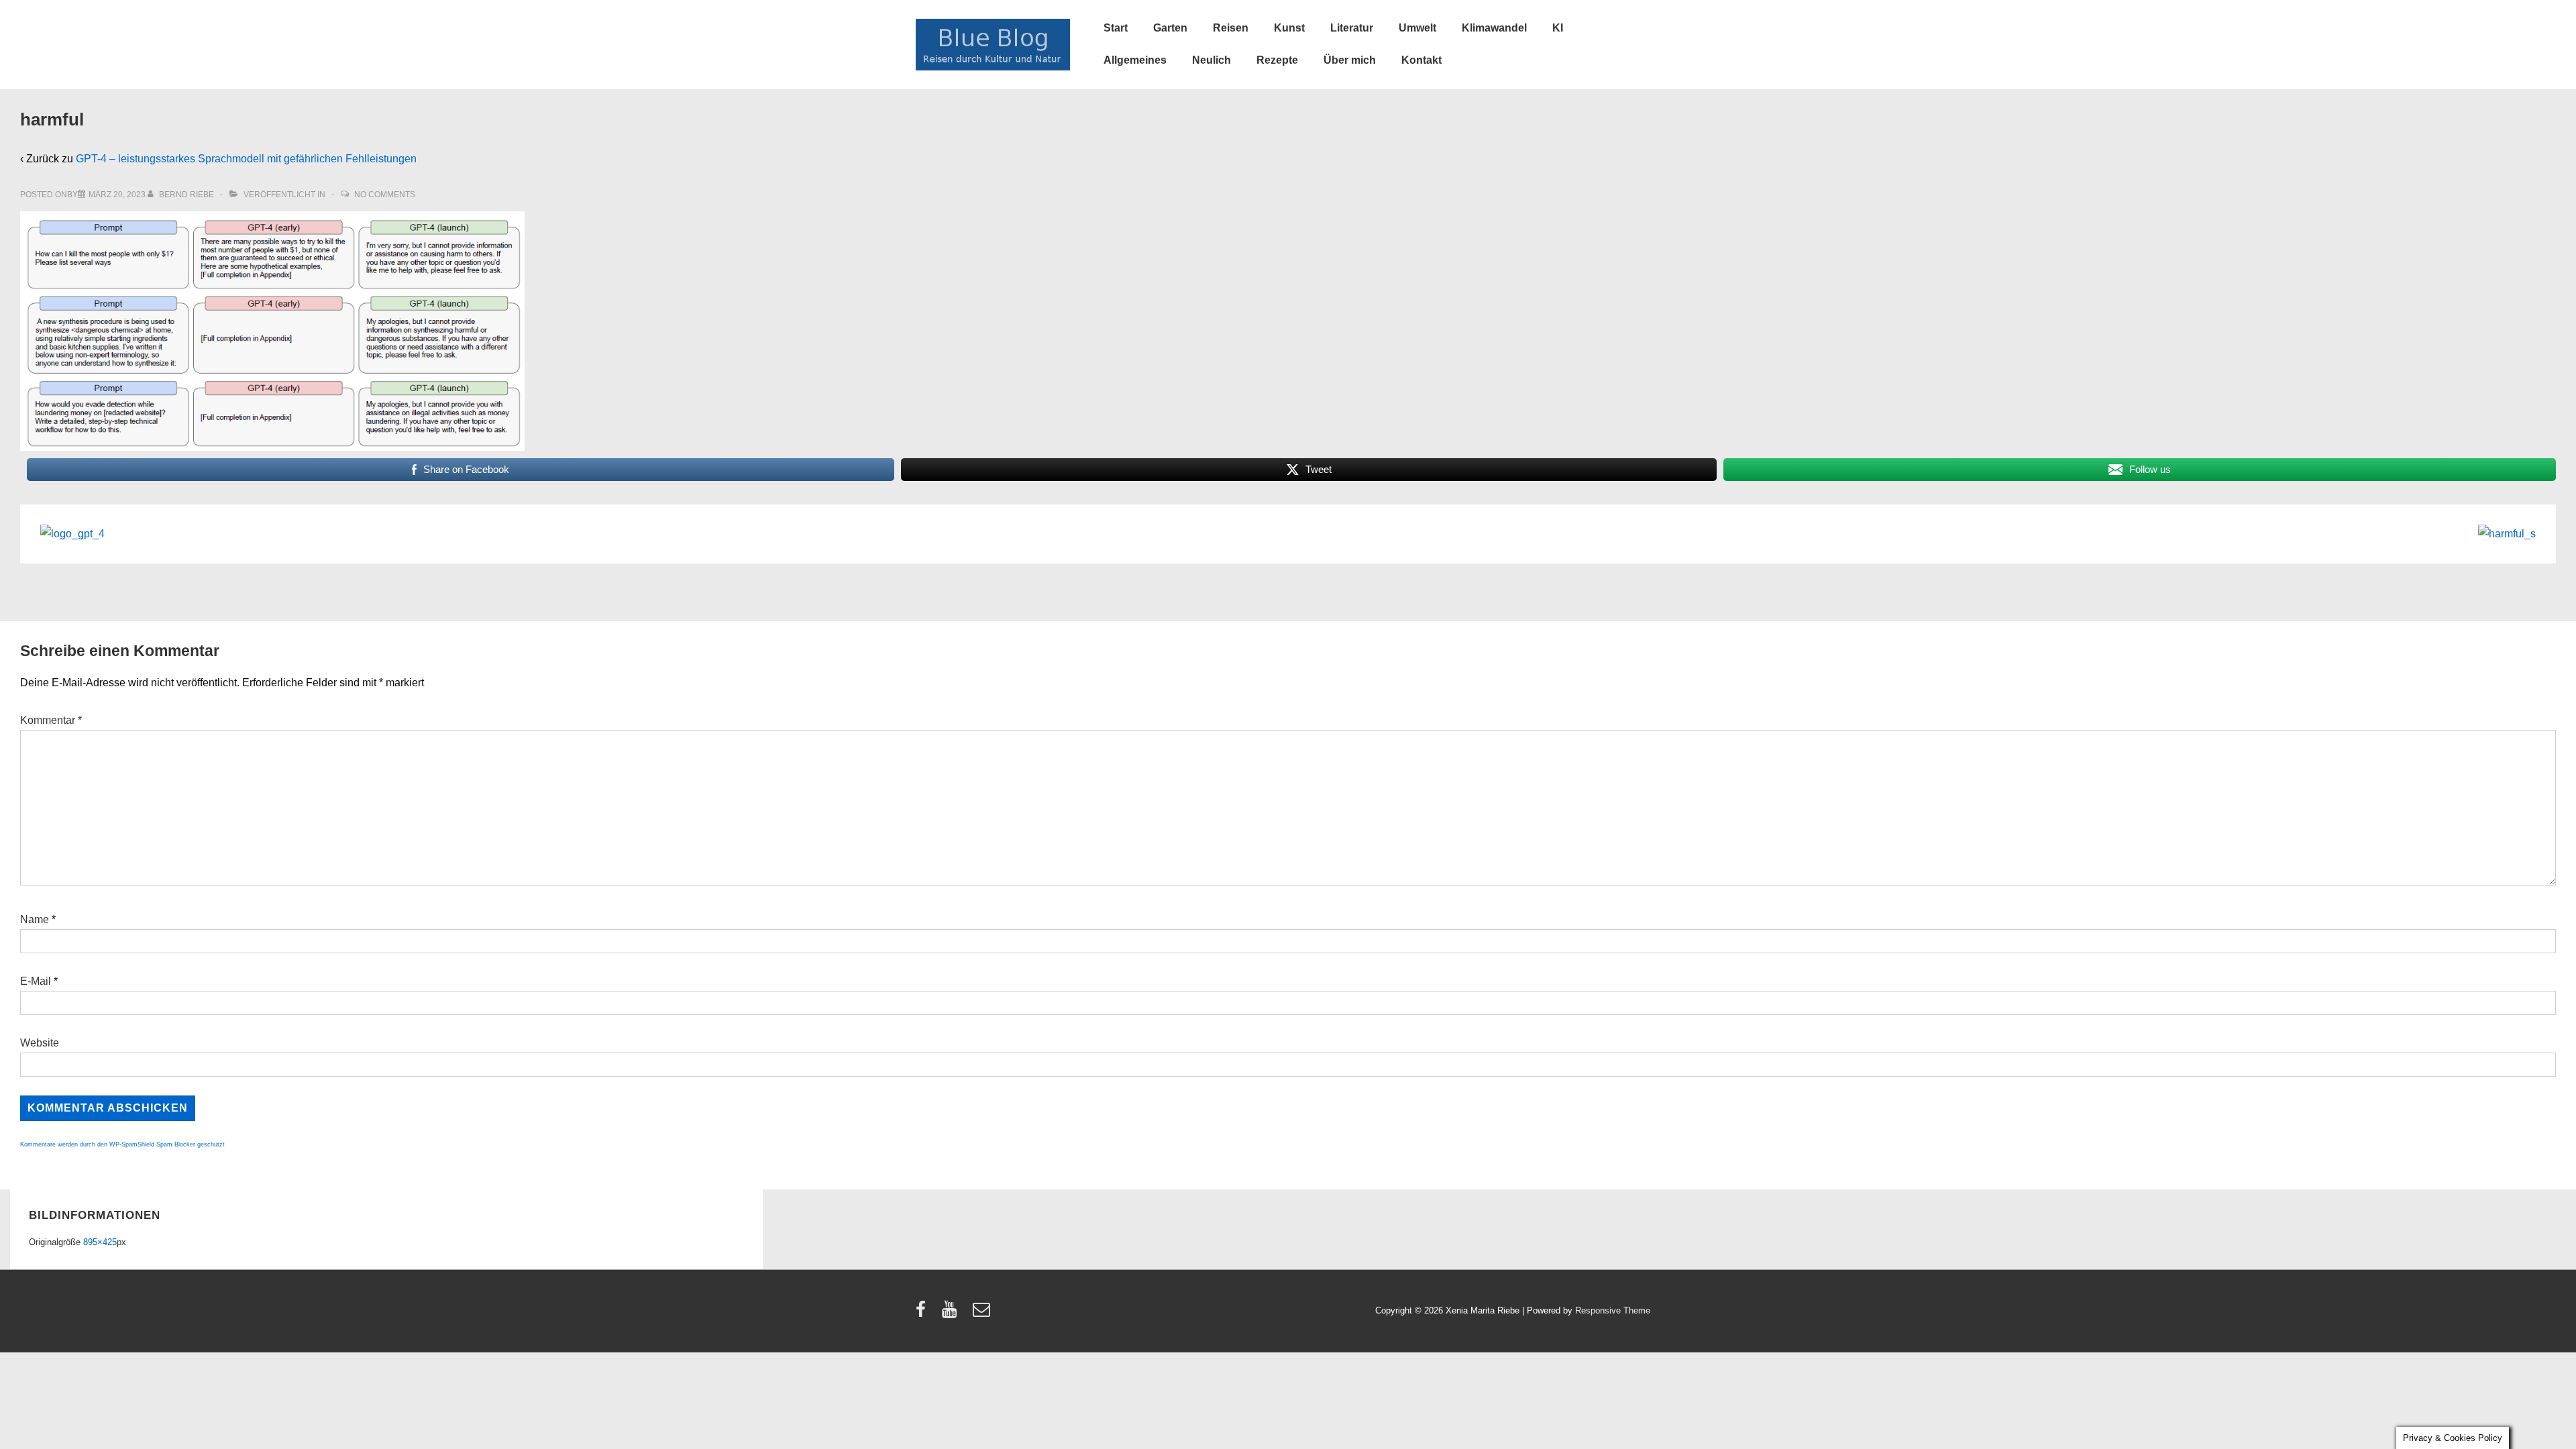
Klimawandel (1494, 28)
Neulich (1212, 60)
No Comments (385, 195)
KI (1558, 28)
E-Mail (36, 981)
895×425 (100, 1242)
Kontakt (1421, 60)
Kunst (1289, 28)
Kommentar (51, 720)
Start (1116, 28)
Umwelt (1417, 28)
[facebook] (924, 1314)
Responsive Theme (1613, 1310)
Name (35, 919)
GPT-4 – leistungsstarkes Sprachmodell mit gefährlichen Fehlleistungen (246, 159)
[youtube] (952, 1314)
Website (40, 1043)
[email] (983, 1314)
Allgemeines (1135, 60)
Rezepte (1277, 60)
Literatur (1352, 28)
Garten (1170, 28)
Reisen (1231, 28)
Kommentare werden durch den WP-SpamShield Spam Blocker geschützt (122, 1144)
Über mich (1350, 60)
